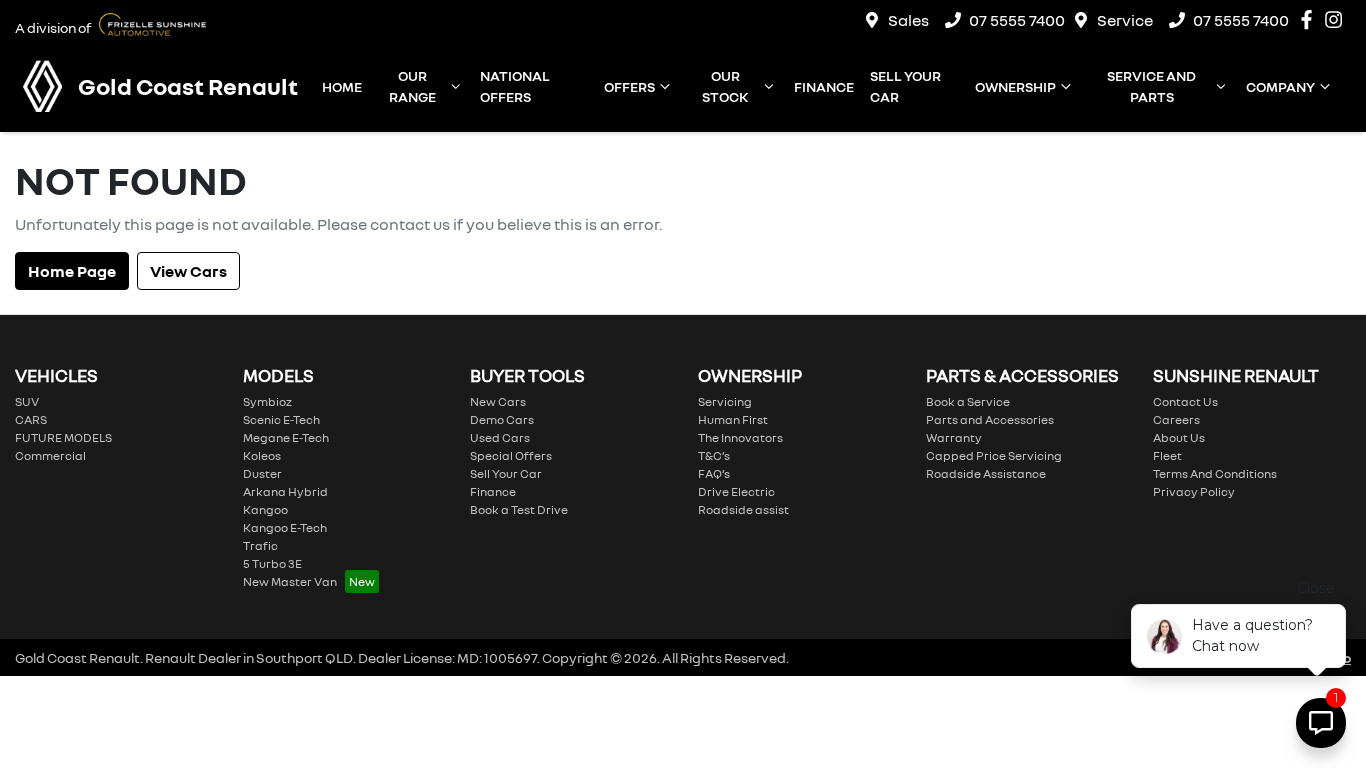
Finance (824, 86)
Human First (733, 419)
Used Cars (500, 437)
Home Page (72, 271)
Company (1280, 86)
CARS (31, 419)
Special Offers (511, 455)
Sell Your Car (905, 86)
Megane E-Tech (286, 437)
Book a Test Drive (519, 509)
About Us (1179, 437)
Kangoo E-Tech (285, 527)
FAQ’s (714, 473)
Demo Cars (502, 419)
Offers (629, 86)
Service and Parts (1151, 86)
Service (1125, 20)
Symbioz (267, 401)
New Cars (498, 401)
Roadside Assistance (986, 473)
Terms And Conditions (1215, 473)
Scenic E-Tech (281, 419)
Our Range (412, 86)
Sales (908, 20)
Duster (262, 473)
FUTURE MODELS (63, 437)
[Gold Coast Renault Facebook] (1310, 19)
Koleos (262, 455)
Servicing (725, 401)
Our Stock (725, 86)
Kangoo (265, 509)
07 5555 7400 (1017, 20)
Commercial (50, 455)
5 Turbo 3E (272, 563)
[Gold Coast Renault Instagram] (1337, 19)
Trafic (260, 545)
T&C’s (714, 455)
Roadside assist (743, 509)
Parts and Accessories (990, 419)
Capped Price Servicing (994, 455)
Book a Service (968, 401)
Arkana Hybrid (285, 491)
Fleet (1167, 455)
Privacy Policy (1194, 491)
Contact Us (1185, 401)
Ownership (1015, 86)
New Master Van (290, 581)
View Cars (188, 271)
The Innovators (740, 437)
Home (342, 86)
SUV (27, 401)
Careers (1176, 419)
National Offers (515, 86)
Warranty (954, 437)
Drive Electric (736, 491)
